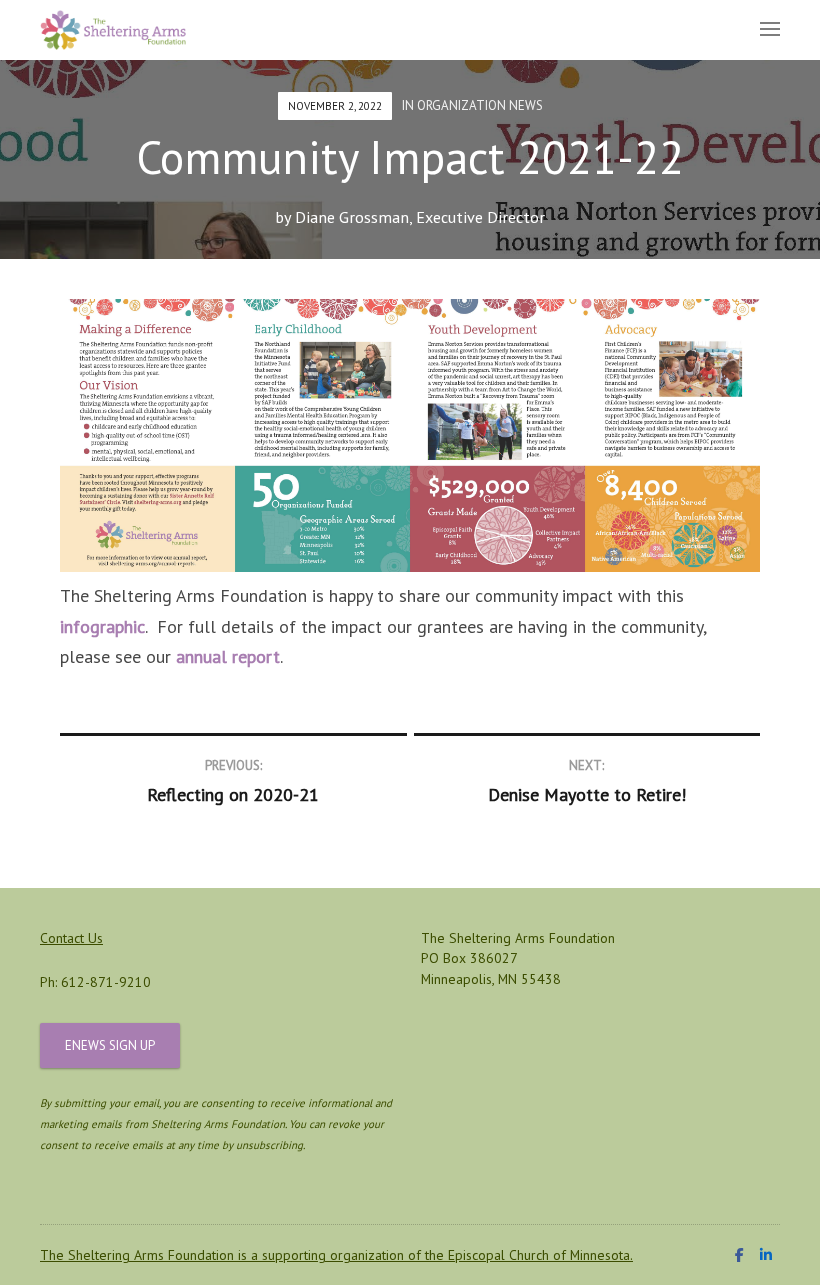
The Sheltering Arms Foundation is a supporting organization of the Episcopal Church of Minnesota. (336, 1255)
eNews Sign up (110, 1045)
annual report (228, 656)
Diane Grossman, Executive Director (420, 217)
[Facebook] (739, 1255)
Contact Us (71, 938)
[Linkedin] (766, 1255)
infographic (102, 626)
